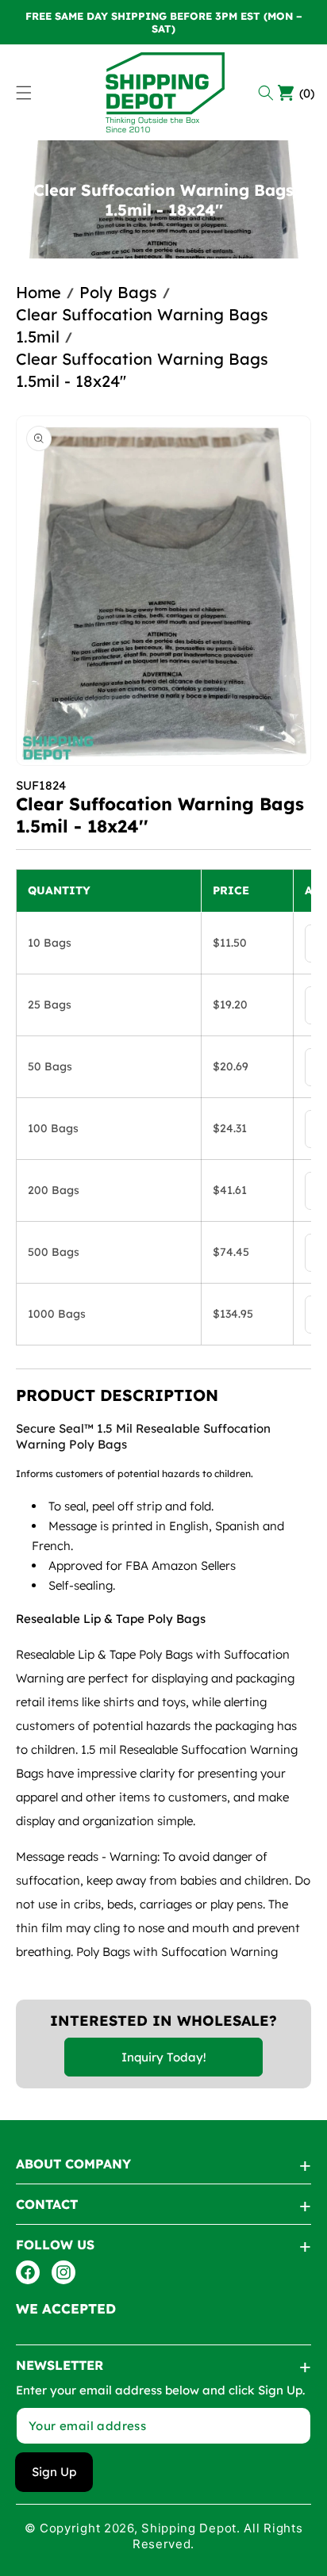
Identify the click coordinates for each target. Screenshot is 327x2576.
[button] (268, 93)
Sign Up (54, 2472)
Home (38, 292)
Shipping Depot (189, 2528)
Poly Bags (118, 292)
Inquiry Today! (164, 2057)
